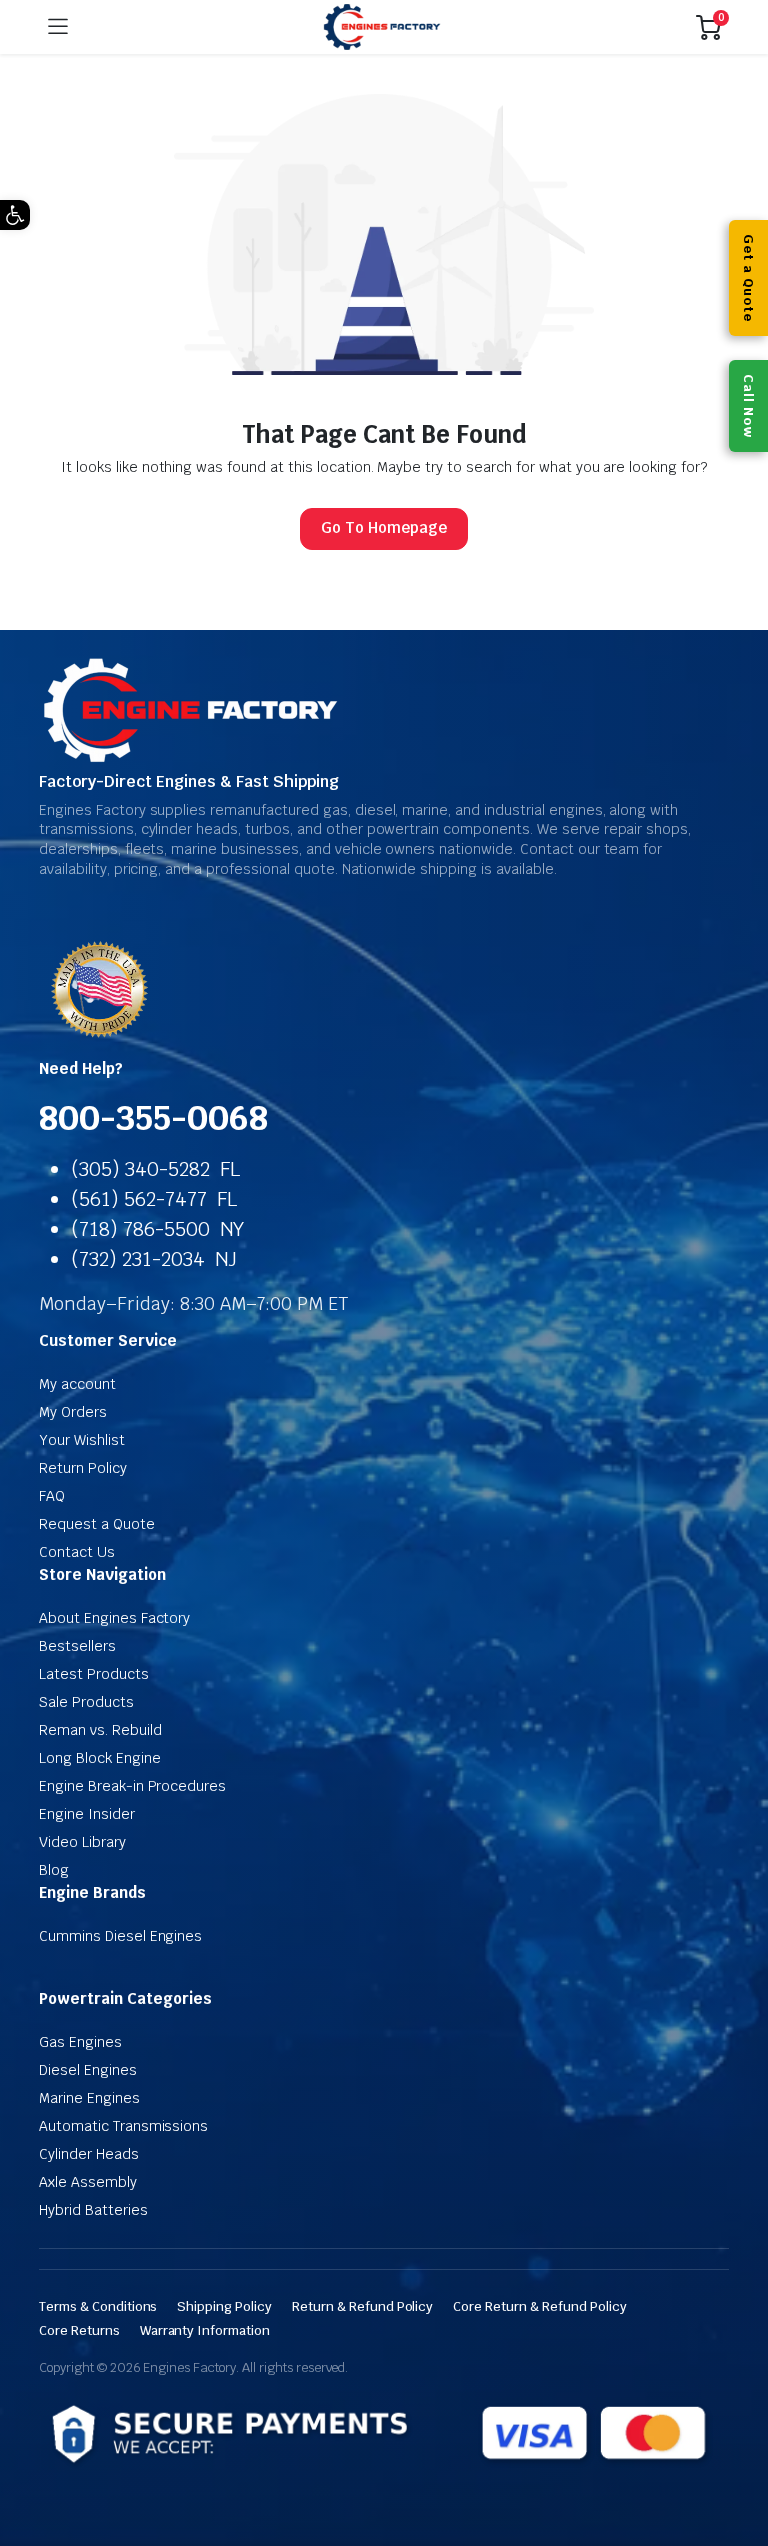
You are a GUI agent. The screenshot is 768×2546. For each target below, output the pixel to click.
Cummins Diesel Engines (120, 1936)
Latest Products (94, 1674)
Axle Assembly (88, 2182)
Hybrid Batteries (93, 2210)
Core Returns (79, 2330)
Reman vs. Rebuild (100, 1730)
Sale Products (86, 1702)
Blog (54, 1870)
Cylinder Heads (89, 2154)
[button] (15, 215)
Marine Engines (89, 2098)
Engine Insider (87, 1814)
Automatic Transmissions (123, 2126)
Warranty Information (205, 2330)
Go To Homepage (384, 527)
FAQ (52, 1496)
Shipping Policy (224, 2306)
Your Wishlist (82, 1440)
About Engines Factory (114, 1618)
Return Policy (83, 1468)
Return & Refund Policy (362, 2306)
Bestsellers (77, 1646)
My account (77, 1384)
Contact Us (77, 1552)
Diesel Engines (88, 2070)
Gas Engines (80, 2042)
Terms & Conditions (98, 2306)
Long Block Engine (100, 1758)
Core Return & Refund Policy (539, 2306)
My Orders (73, 1412)
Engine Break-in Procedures (132, 1786)
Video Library (82, 1842)
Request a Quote (97, 1524)
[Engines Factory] (382, 27)
